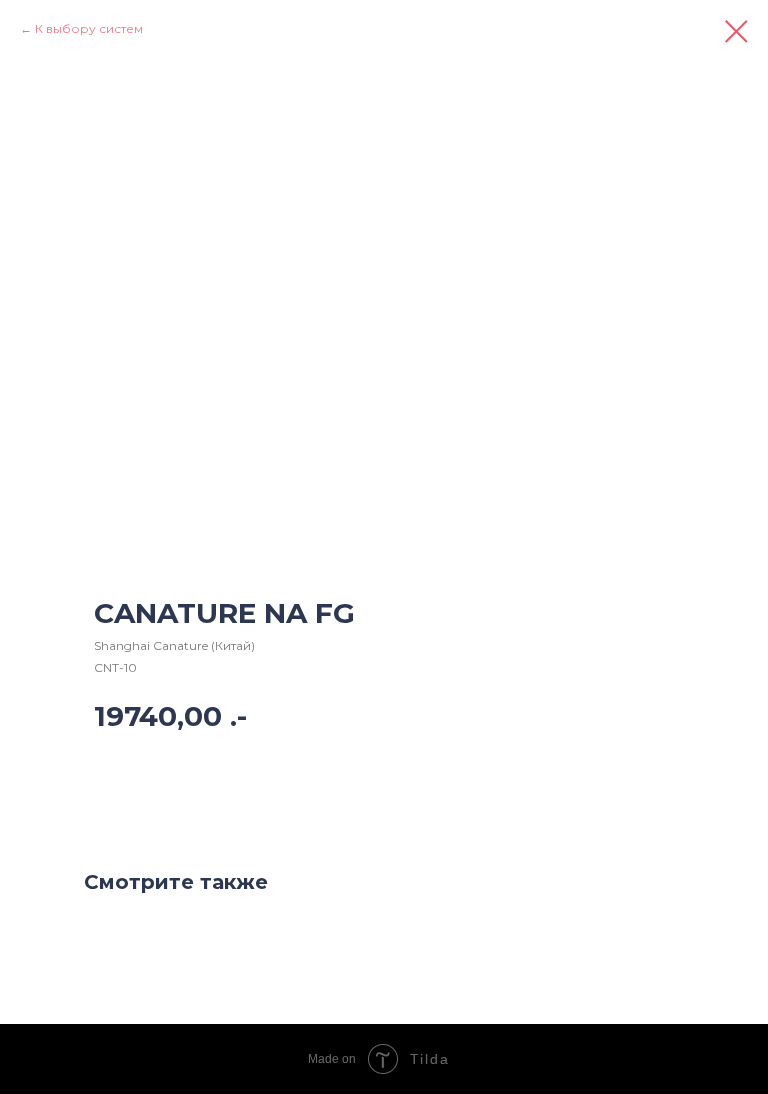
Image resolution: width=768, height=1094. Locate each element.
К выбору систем (89, 28)
